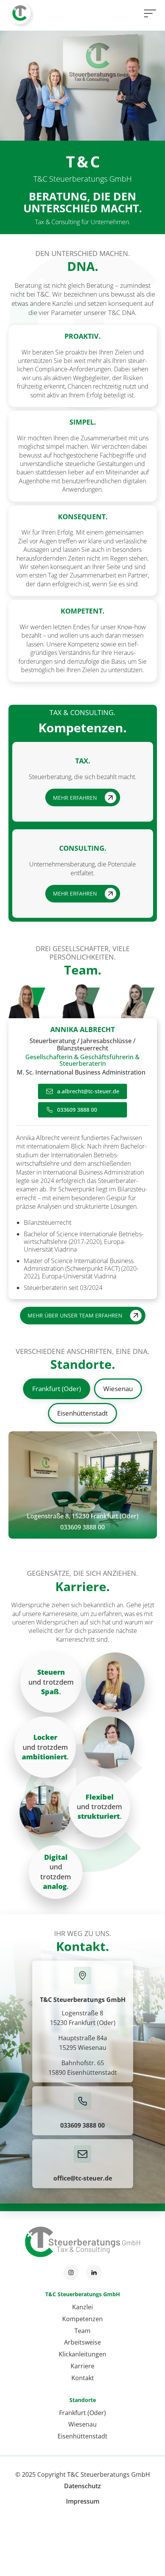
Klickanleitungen (82, 2354)
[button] (148, 13)
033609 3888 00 (82, 1527)
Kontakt (83, 2378)
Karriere (82, 2366)
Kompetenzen (82, 2319)
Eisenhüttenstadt (82, 2436)
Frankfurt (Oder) (82, 2413)
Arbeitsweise (82, 2342)
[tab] (22, 1001)
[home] (20, 13)
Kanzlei (82, 2307)
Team (82, 2331)
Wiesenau (82, 2424)
